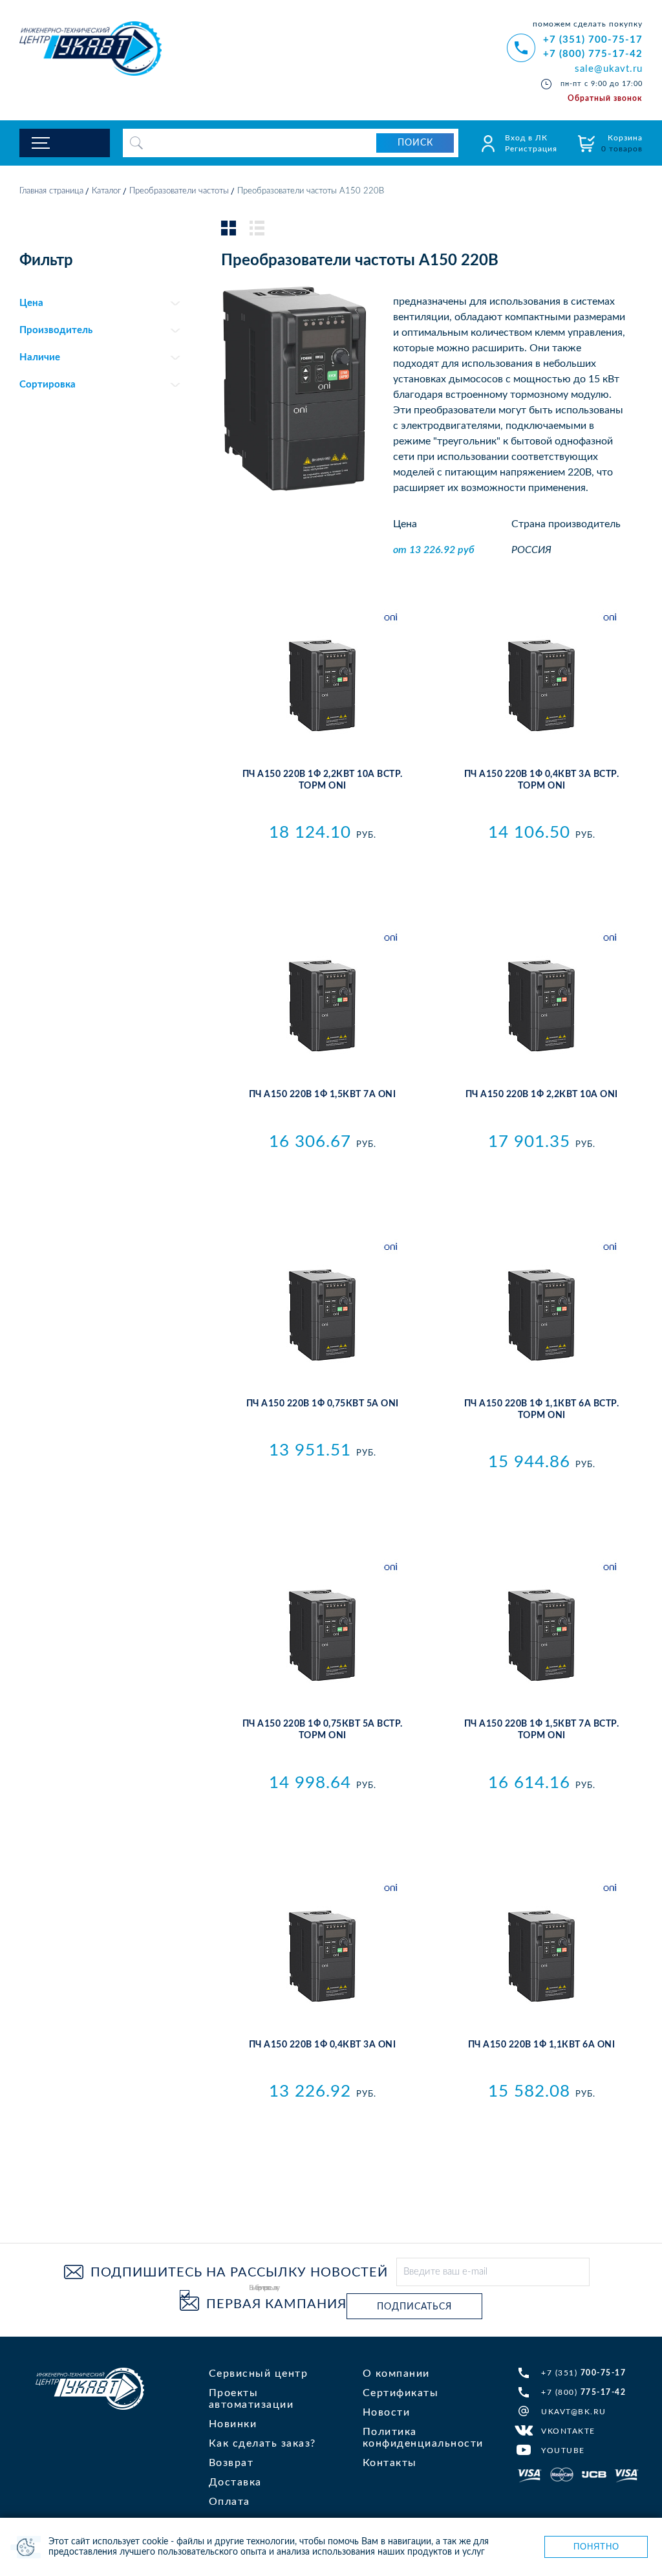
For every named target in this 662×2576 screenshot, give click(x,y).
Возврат (231, 2463)
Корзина (622, 143)
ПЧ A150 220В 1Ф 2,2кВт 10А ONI (542, 1095)
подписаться (414, 2307)
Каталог (106, 191)
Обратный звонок (605, 98)
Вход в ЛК (526, 138)
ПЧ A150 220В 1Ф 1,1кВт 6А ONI (542, 2045)
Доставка (235, 2482)
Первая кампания (276, 2304)
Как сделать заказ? (262, 2443)
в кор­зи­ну (322, 861)
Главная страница (51, 191)
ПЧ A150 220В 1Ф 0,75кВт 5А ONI (323, 1404)
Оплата (230, 2502)
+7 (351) (583, 2373)
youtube (563, 2450)
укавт (90, 2389)
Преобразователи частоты (179, 191)
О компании (396, 2374)
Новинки (233, 2424)
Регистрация (531, 149)
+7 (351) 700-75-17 (593, 40)
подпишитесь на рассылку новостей (239, 2273)
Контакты (390, 2463)
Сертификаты (401, 2393)
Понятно (596, 2547)
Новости (387, 2412)
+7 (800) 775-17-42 (593, 54)
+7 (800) (583, 2392)
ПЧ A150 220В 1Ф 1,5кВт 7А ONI (323, 1095)
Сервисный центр (259, 2374)
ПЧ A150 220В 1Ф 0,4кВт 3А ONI (323, 2045)
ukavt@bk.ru (574, 2412)
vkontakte (568, 2431)
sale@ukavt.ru (609, 69)
